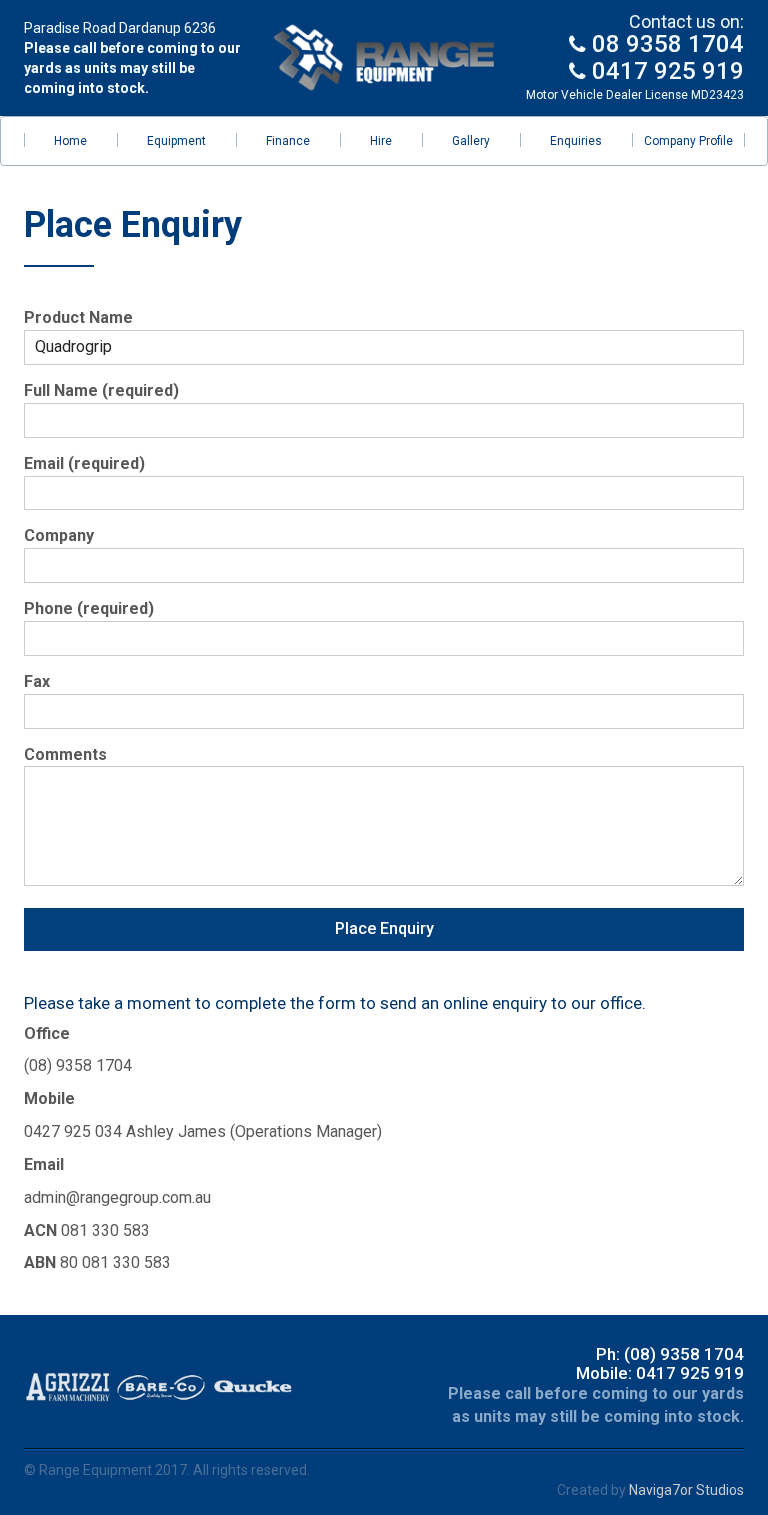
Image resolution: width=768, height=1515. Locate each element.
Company (59, 535)
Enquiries (576, 141)
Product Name (78, 317)
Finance (288, 141)
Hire (381, 141)
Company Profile (688, 141)
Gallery (471, 141)
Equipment (176, 141)
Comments (65, 754)
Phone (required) (89, 608)
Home (70, 141)
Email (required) (84, 463)
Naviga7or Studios (686, 1490)
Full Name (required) (101, 390)
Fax (37, 681)
